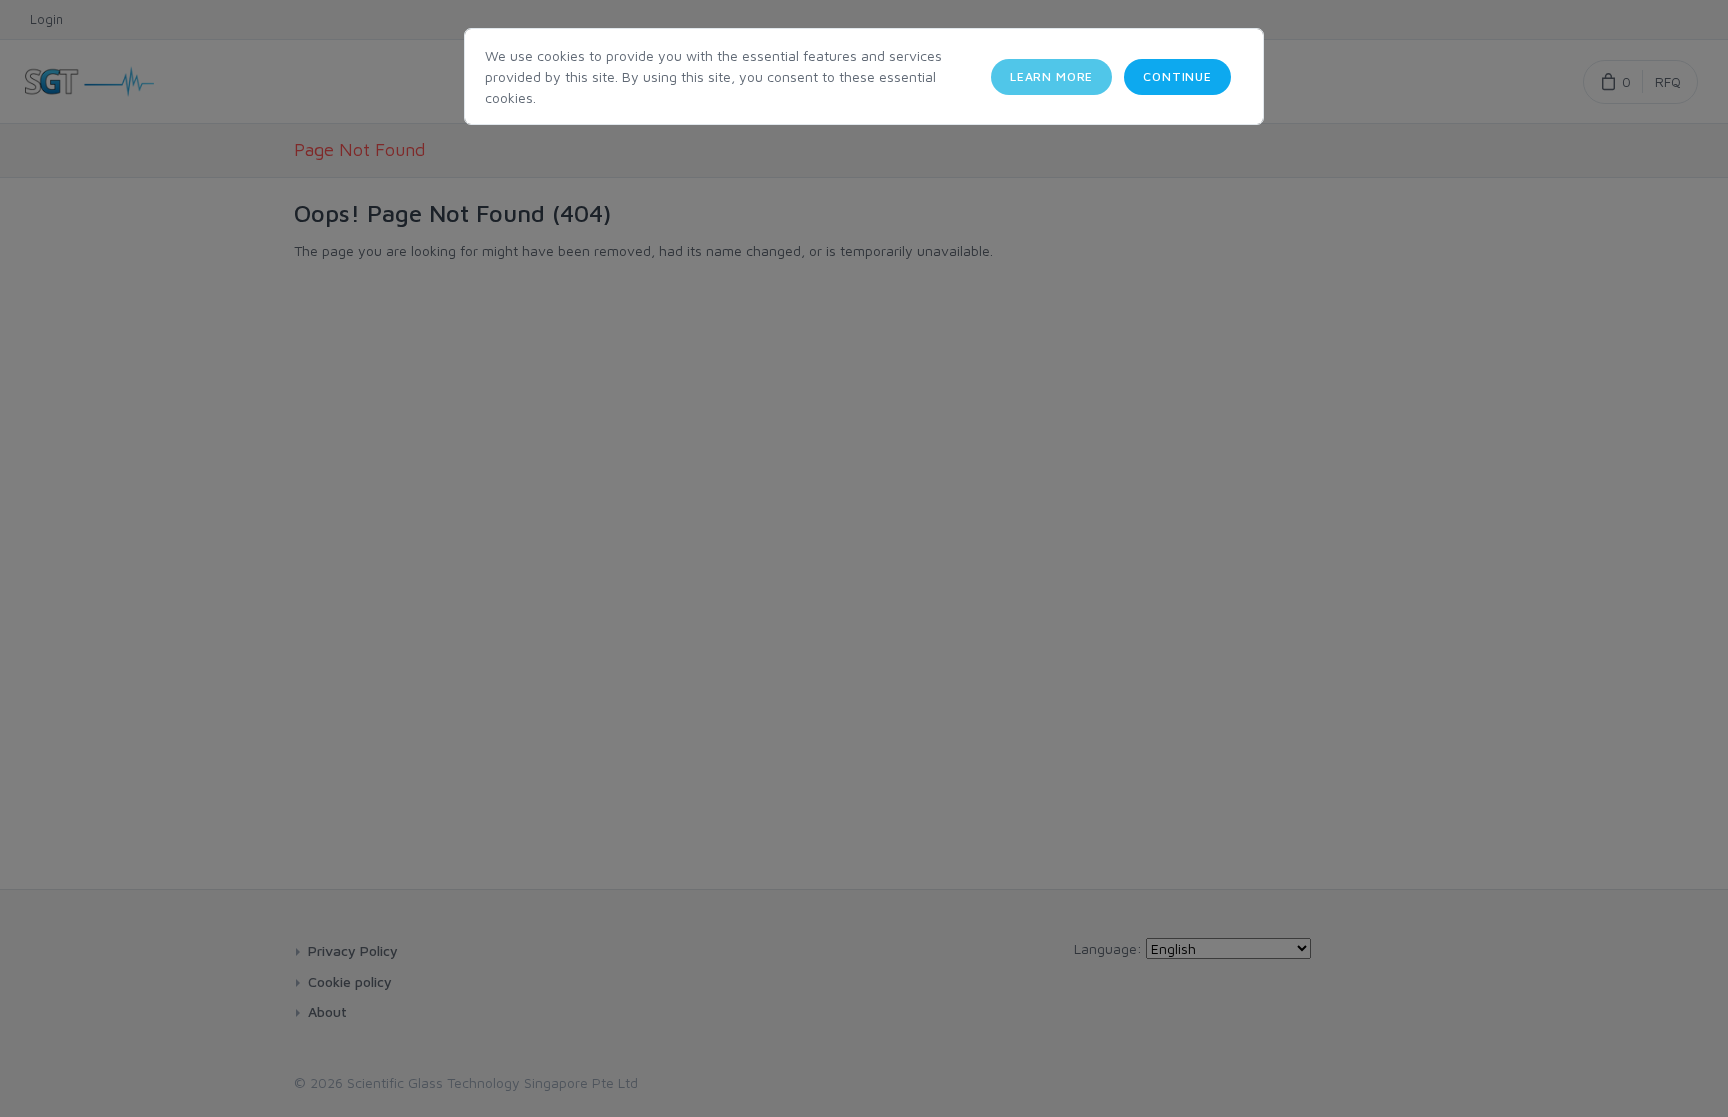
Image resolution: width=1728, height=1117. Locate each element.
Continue (1177, 76)
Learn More (1051, 76)
